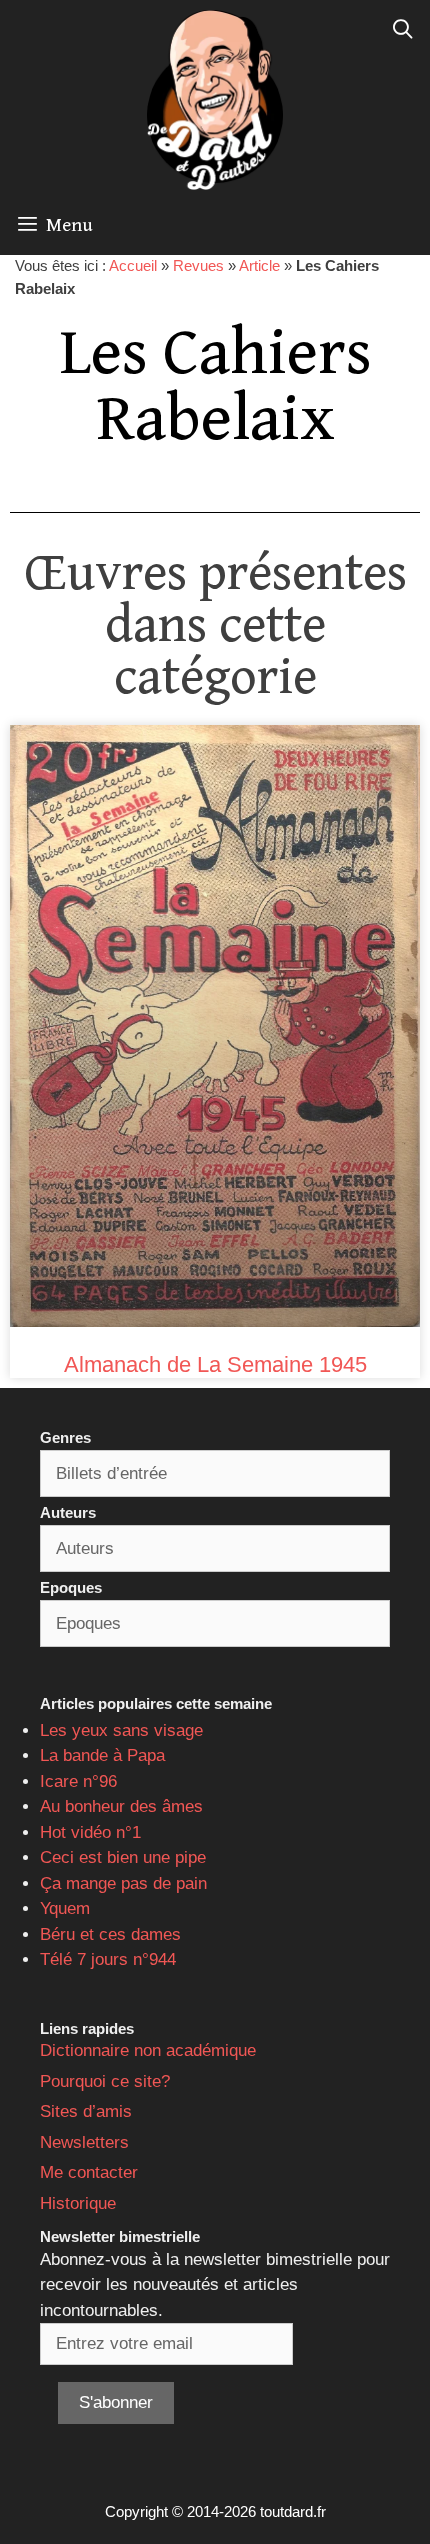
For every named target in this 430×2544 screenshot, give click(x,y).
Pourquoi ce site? (105, 2081)
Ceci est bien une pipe (123, 1857)
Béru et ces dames (110, 1934)
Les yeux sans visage (121, 1730)
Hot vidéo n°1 (90, 1832)
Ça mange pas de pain (123, 1883)
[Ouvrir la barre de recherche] (403, 30)
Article (259, 265)
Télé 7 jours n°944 (108, 1959)
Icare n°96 (78, 1781)
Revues (198, 265)
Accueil (133, 265)
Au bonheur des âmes (121, 1806)
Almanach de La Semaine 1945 (215, 1364)
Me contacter (89, 2172)
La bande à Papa (102, 1755)
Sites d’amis (86, 2111)
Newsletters (84, 2142)
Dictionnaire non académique (148, 2050)
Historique (78, 2203)
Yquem (65, 1908)
